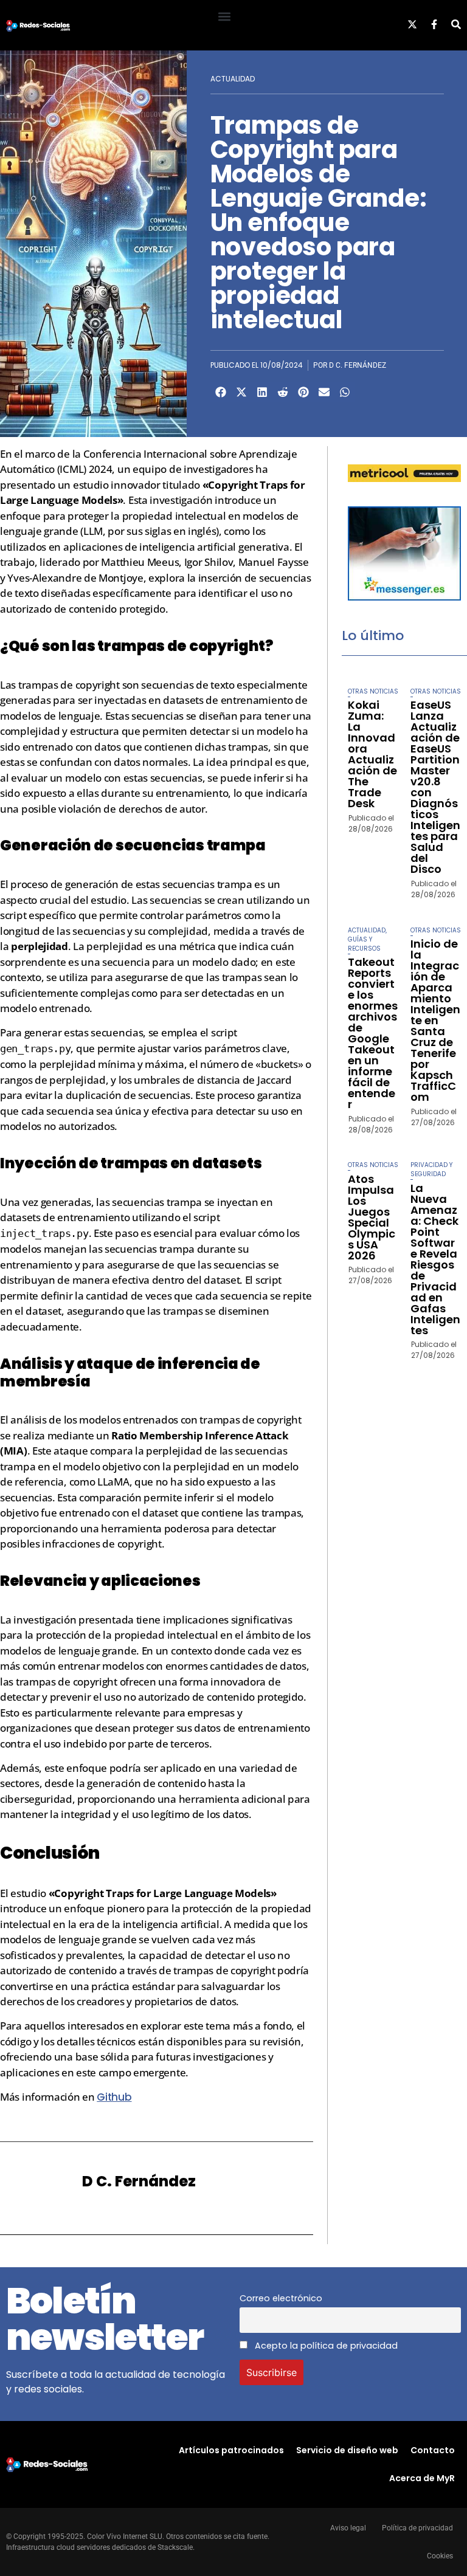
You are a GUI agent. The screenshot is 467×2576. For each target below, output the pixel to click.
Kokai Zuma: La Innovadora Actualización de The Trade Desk (372, 754)
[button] (224, 16)
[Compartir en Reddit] (283, 392)
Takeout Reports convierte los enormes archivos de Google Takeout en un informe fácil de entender (373, 1033)
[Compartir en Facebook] (221, 392)
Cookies (440, 2556)
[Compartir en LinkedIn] (262, 392)
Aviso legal (348, 2528)
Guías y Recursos (364, 944)
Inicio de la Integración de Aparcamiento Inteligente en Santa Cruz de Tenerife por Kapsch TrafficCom (435, 1020)
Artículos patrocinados (231, 2450)
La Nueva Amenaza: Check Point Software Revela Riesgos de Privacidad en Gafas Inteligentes (435, 1259)
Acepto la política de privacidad (325, 2346)
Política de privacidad (417, 2528)
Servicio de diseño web (347, 2450)
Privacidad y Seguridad (431, 1169)
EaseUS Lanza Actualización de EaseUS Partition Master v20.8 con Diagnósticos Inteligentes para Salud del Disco (435, 787)
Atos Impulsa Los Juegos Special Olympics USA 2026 (372, 1217)
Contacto (433, 2450)
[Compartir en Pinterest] (303, 392)
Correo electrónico (281, 2298)
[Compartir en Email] (324, 392)
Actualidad (233, 79)
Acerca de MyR (422, 2478)
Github (114, 2097)
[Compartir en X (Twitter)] (241, 392)
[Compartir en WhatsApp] (345, 392)
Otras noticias (373, 691)
